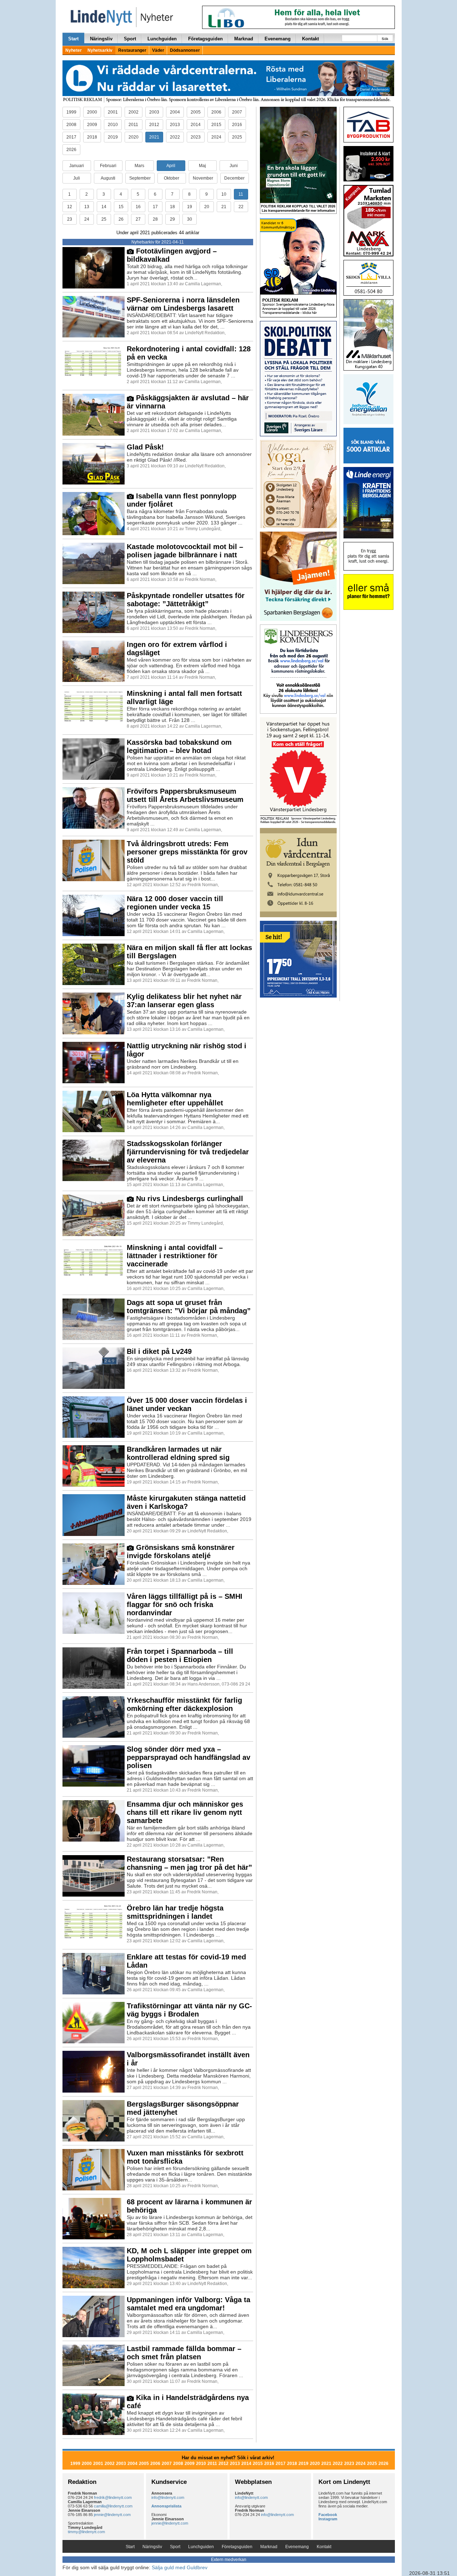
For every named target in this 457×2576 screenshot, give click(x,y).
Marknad (244, 39)
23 (70, 219)
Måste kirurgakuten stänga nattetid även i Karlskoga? (186, 1502)
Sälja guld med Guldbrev (180, 2567)
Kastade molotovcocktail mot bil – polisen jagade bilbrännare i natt (185, 551)
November (203, 178)
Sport (130, 39)
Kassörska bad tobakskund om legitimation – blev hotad (179, 746)
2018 (92, 137)
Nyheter (74, 50)
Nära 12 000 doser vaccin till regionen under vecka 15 (175, 903)
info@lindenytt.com (168, 2497)
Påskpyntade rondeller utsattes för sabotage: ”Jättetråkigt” (186, 600)
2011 (133, 125)
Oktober (172, 178)
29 (172, 219)
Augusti (108, 178)
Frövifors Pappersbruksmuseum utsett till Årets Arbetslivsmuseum (185, 795)
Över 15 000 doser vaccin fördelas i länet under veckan (187, 1404)
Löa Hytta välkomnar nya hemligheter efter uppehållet (175, 1099)
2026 (71, 150)
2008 (71, 125)
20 (207, 207)
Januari (77, 166)
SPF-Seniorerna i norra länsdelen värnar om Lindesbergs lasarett (183, 304)
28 (155, 219)
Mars (139, 166)
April (171, 166)
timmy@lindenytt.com (86, 2532)
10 (224, 194)
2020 (134, 137)
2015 (216, 125)
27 (138, 219)
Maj (202, 166)
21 (224, 207)
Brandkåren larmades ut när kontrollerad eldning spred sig (178, 1453)
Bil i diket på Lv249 (159, 1351)
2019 (113, 137)
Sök (385, 39)
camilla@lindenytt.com (113, 2506)
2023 (196, 137)
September (140, 178)
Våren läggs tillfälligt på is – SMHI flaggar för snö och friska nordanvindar (185, 1605)
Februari (108, 166)
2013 (175, 125)
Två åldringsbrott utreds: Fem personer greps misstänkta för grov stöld (187, 852)
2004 (175, 112)
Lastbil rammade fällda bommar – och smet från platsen (184, 2353)
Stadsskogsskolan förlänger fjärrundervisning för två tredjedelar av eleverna (188, 1152)
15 (121, 207)
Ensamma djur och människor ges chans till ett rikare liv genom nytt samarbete (185, 1812)
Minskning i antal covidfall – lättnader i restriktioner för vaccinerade (175, 1256)
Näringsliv (101, 39)
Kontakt (310, 39)
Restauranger (132, 50)
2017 (71, 137)
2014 (196, 125)
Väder (158, 50)
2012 (154, 125)
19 (190, 207)
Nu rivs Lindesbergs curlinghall (189, 1199)
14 (104, 207)
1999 (71, 112)
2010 (113, 125)
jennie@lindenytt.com (112, 2515)
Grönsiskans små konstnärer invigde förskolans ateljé (181, 1551)
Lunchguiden (162, 39)
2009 (92, 125)
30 (190, 219)
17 (155, 207)
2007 (237, 112)
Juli (77, 178)
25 (104, 219)
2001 (113, 112)
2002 (134, 112)
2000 (92, 112)
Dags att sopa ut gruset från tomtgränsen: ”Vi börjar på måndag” (189, 1307)
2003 (154, 112)
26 (121, 219)
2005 (196, 112)
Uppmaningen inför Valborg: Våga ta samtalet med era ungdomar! (189, 2304)
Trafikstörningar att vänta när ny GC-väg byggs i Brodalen (189, 2010)
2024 (216, 137)
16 (138, 207)
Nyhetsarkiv (100, 50)
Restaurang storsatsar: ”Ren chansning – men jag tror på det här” (189, 1863)
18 (172, 207)
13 (87, 207)
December (234, 178)
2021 (154, 137)
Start (73, 39)
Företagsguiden (205, 39)
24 (87, 219)
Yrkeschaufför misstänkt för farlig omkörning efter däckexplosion (184, 1704)
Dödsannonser (185, 50)
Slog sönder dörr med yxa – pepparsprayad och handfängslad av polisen (189, 1757)
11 (241, 194)
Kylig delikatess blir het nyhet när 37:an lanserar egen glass (184, 1001)
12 (70, 207)
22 (241, 207)
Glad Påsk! (145, 447)
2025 (237, 137)
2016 (237, 125)
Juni (234, 166)
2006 (216, 112)
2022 (175, 137)
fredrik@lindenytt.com (113, 2497)
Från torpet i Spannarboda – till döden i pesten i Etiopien (180, 1655)
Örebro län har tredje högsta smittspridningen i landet (175, 1912)
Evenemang (278, 39)
